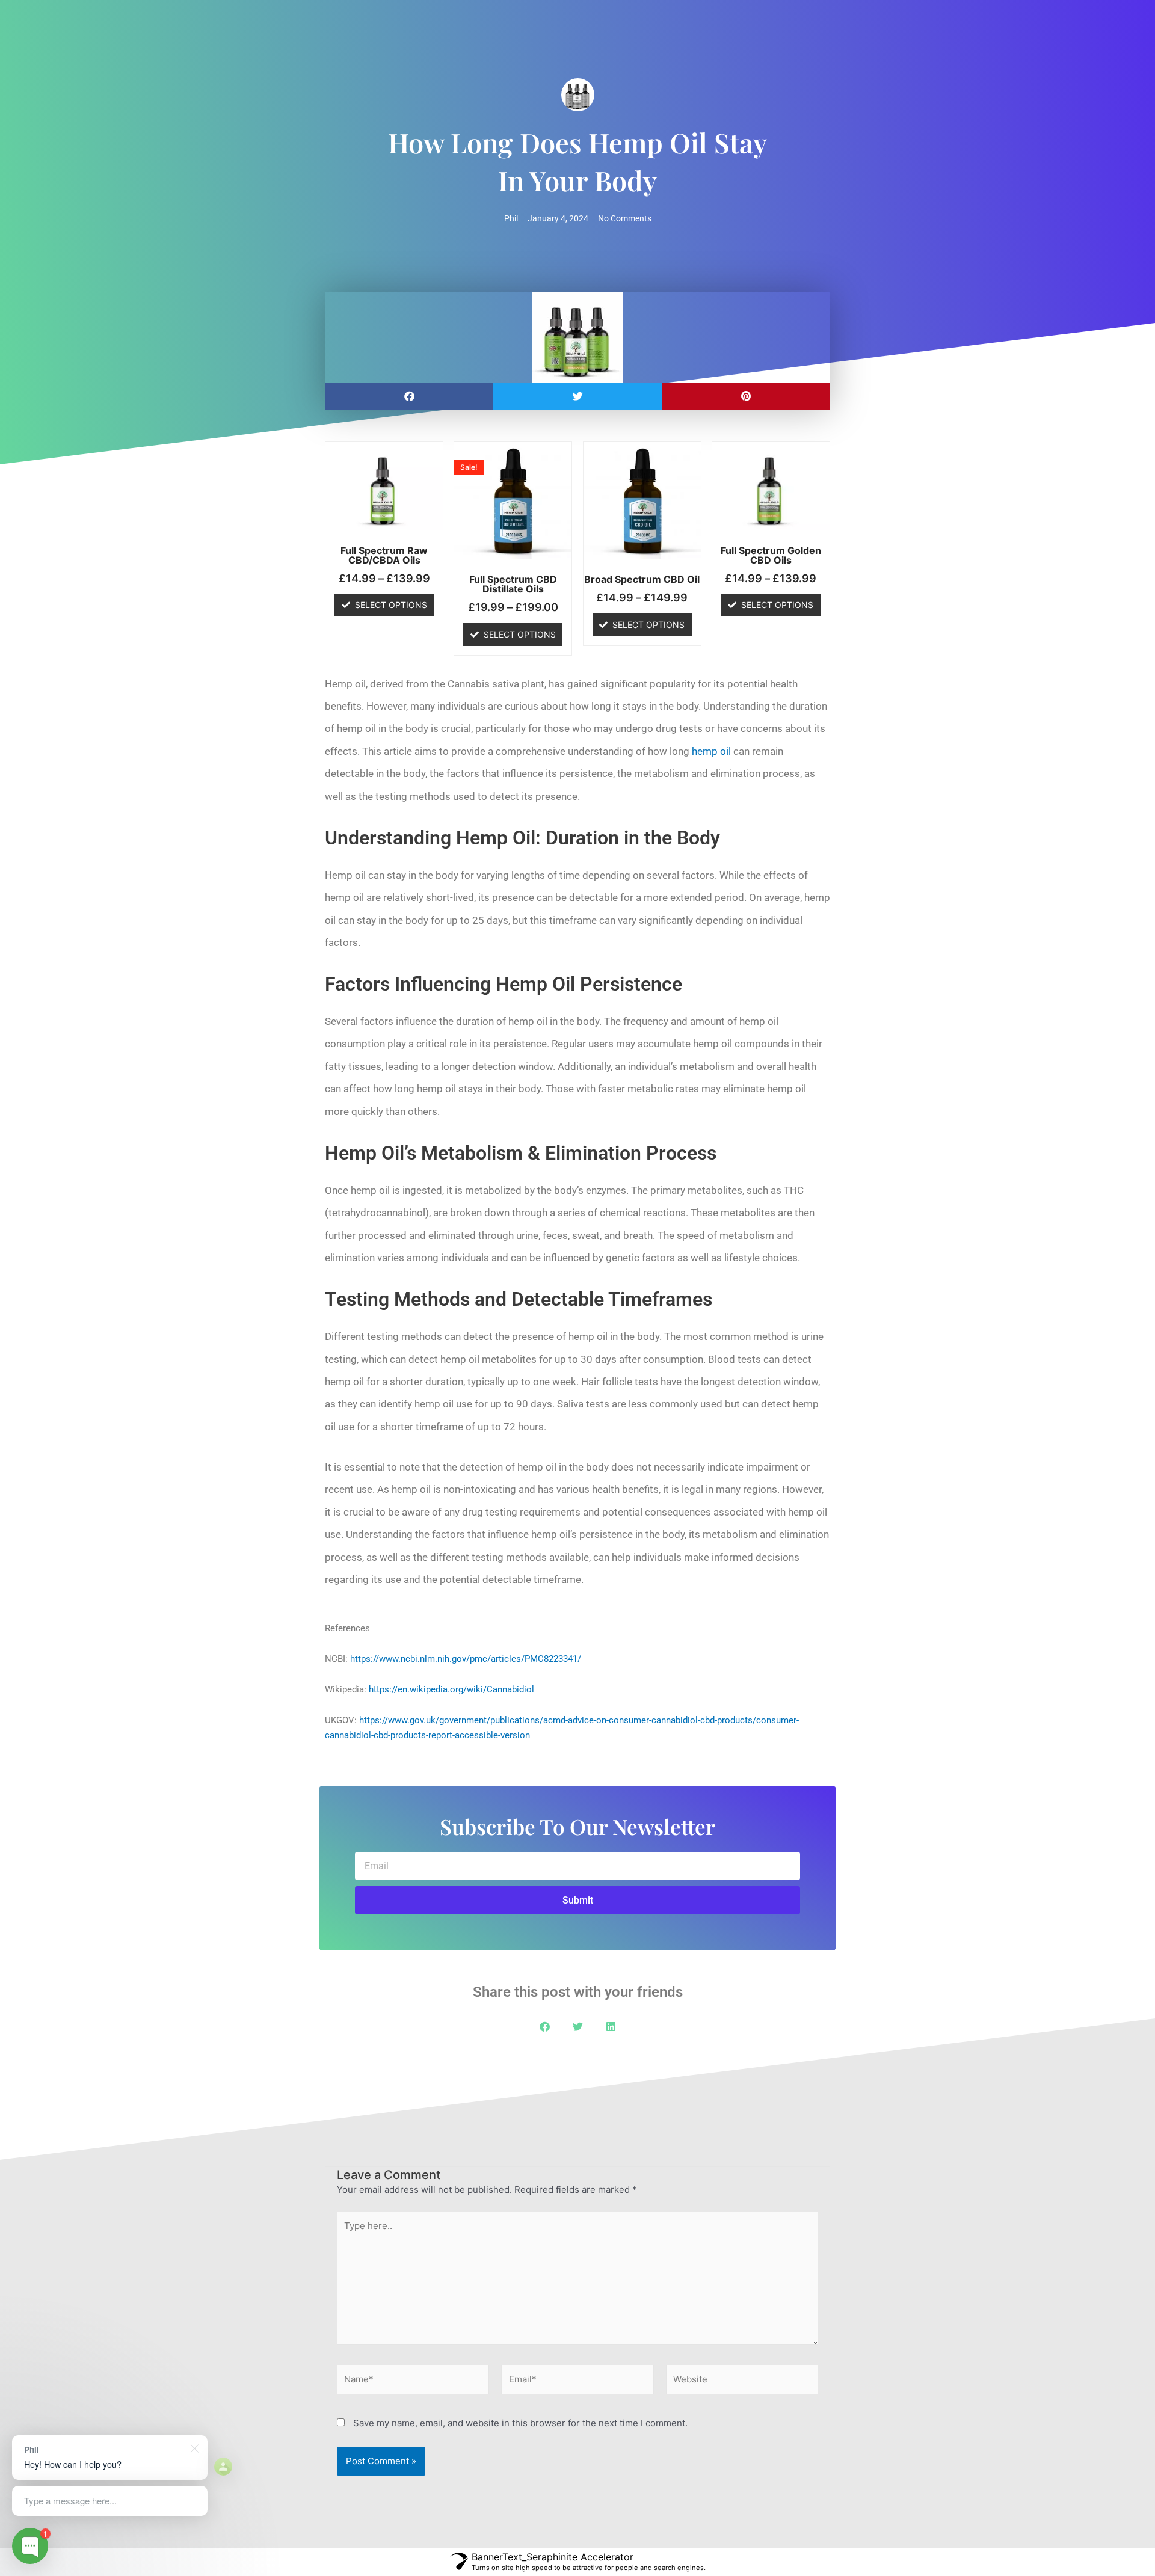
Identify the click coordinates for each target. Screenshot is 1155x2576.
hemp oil (711, 751)
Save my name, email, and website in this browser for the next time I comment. (520, 2423)
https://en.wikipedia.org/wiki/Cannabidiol (451, 1689)
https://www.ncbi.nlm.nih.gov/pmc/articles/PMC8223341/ (466, 1659)
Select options (391, 605)
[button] (409, 396)
